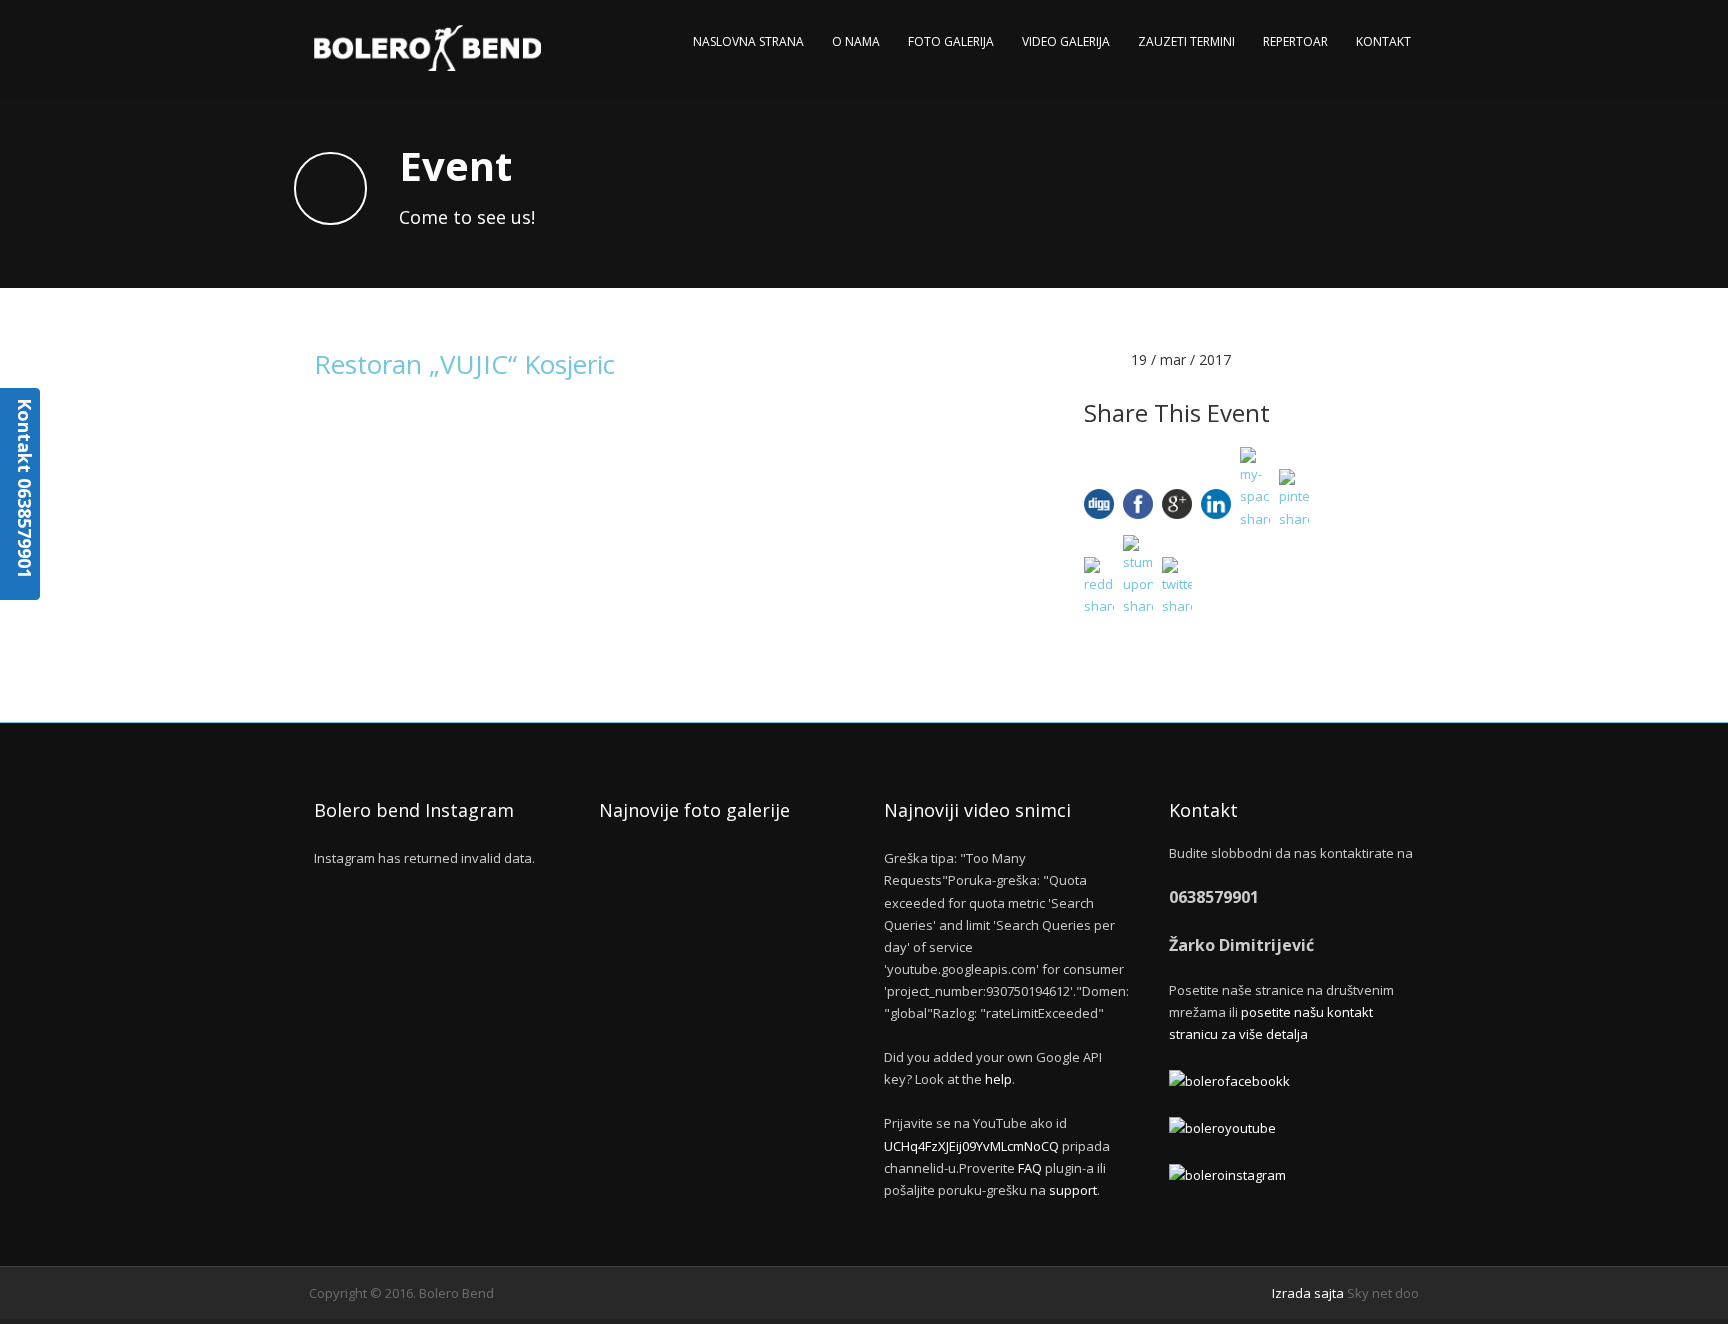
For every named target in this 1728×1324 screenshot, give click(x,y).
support (1073, 1190)
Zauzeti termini (1186, 41)
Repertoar (1295, 41)
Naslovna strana (748, 41)
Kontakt (1383, 41)
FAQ (1030, 1168)
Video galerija (1066, 41)
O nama (856, 41)
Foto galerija (951, 41)
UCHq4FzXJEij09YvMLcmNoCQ (971, 1146)
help (998, 1079)
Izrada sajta (1308, 1293)
